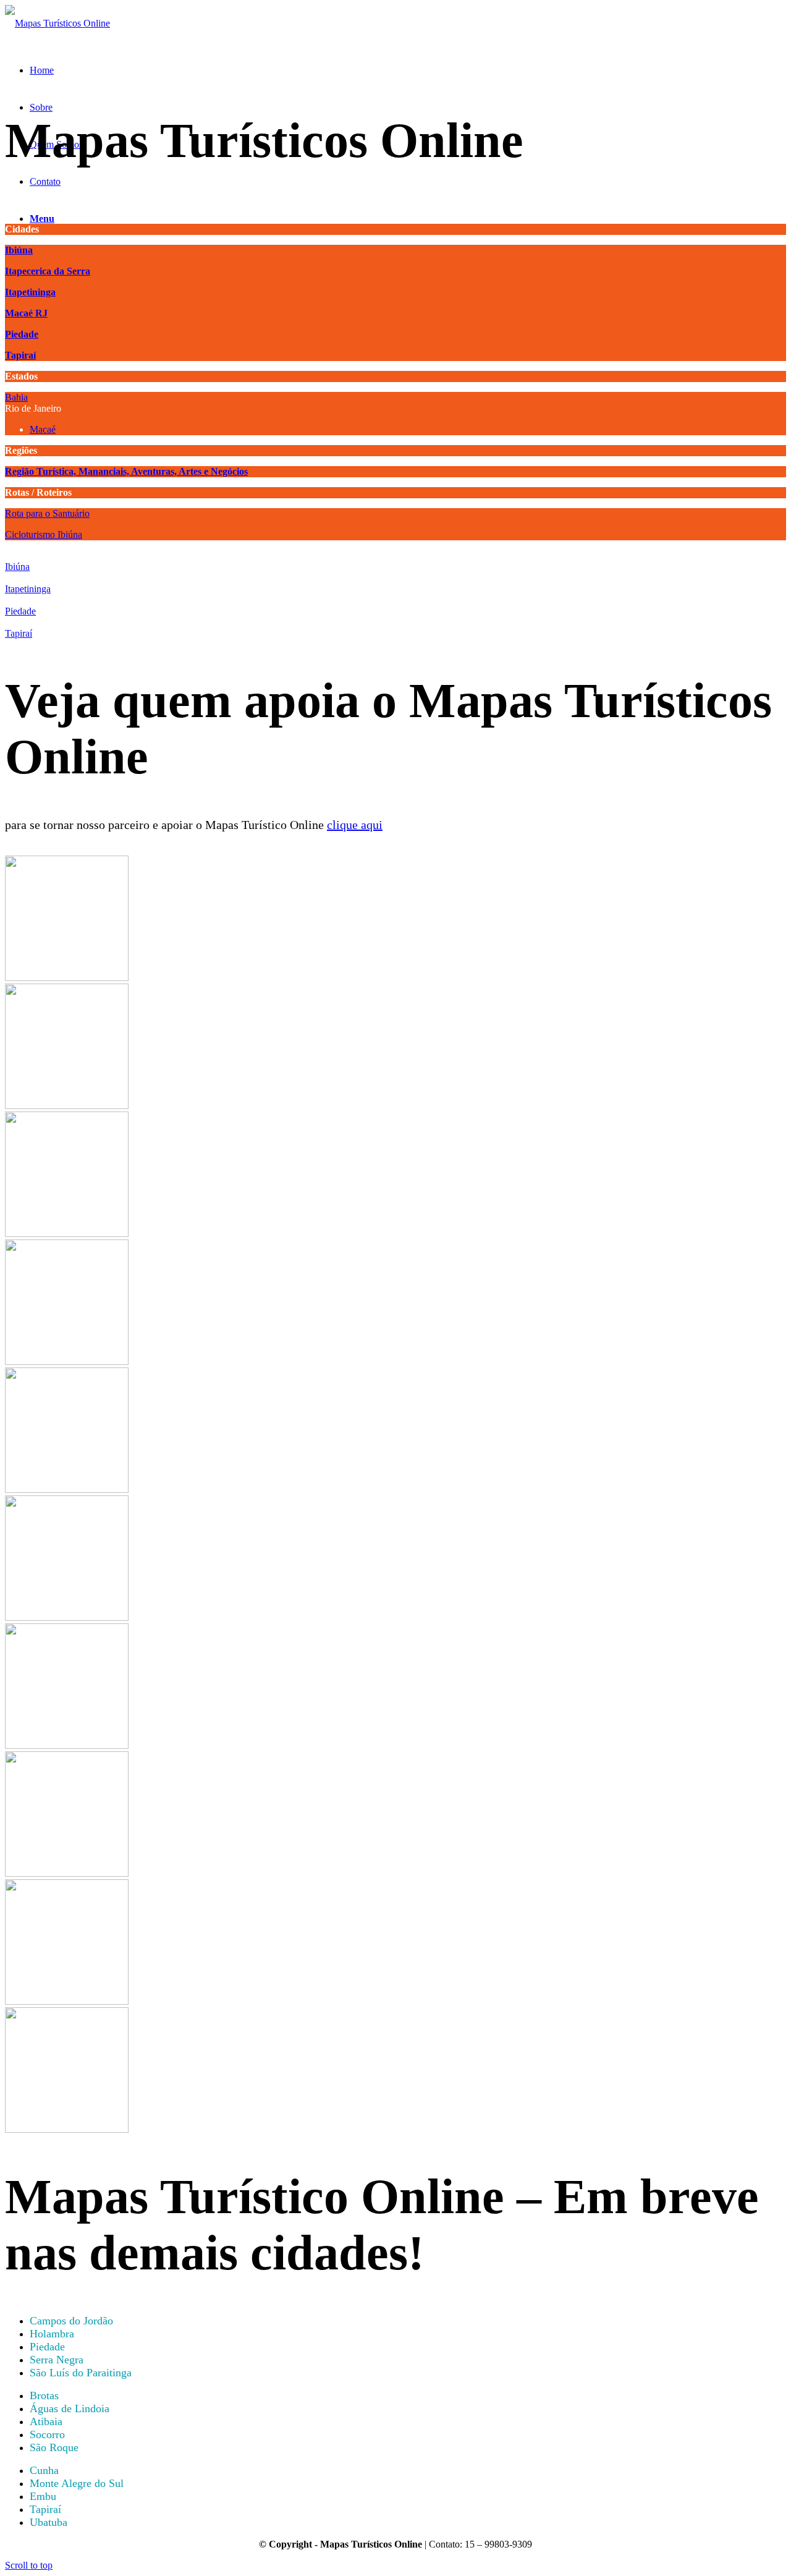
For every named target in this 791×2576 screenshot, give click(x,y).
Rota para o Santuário (47, 513)
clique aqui (355, 825)
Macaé (43, 429)
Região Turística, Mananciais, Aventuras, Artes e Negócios (126, 471)
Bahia (16, 397)
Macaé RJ (26, 313)
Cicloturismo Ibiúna (44, 534)
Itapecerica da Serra (48, 271)
